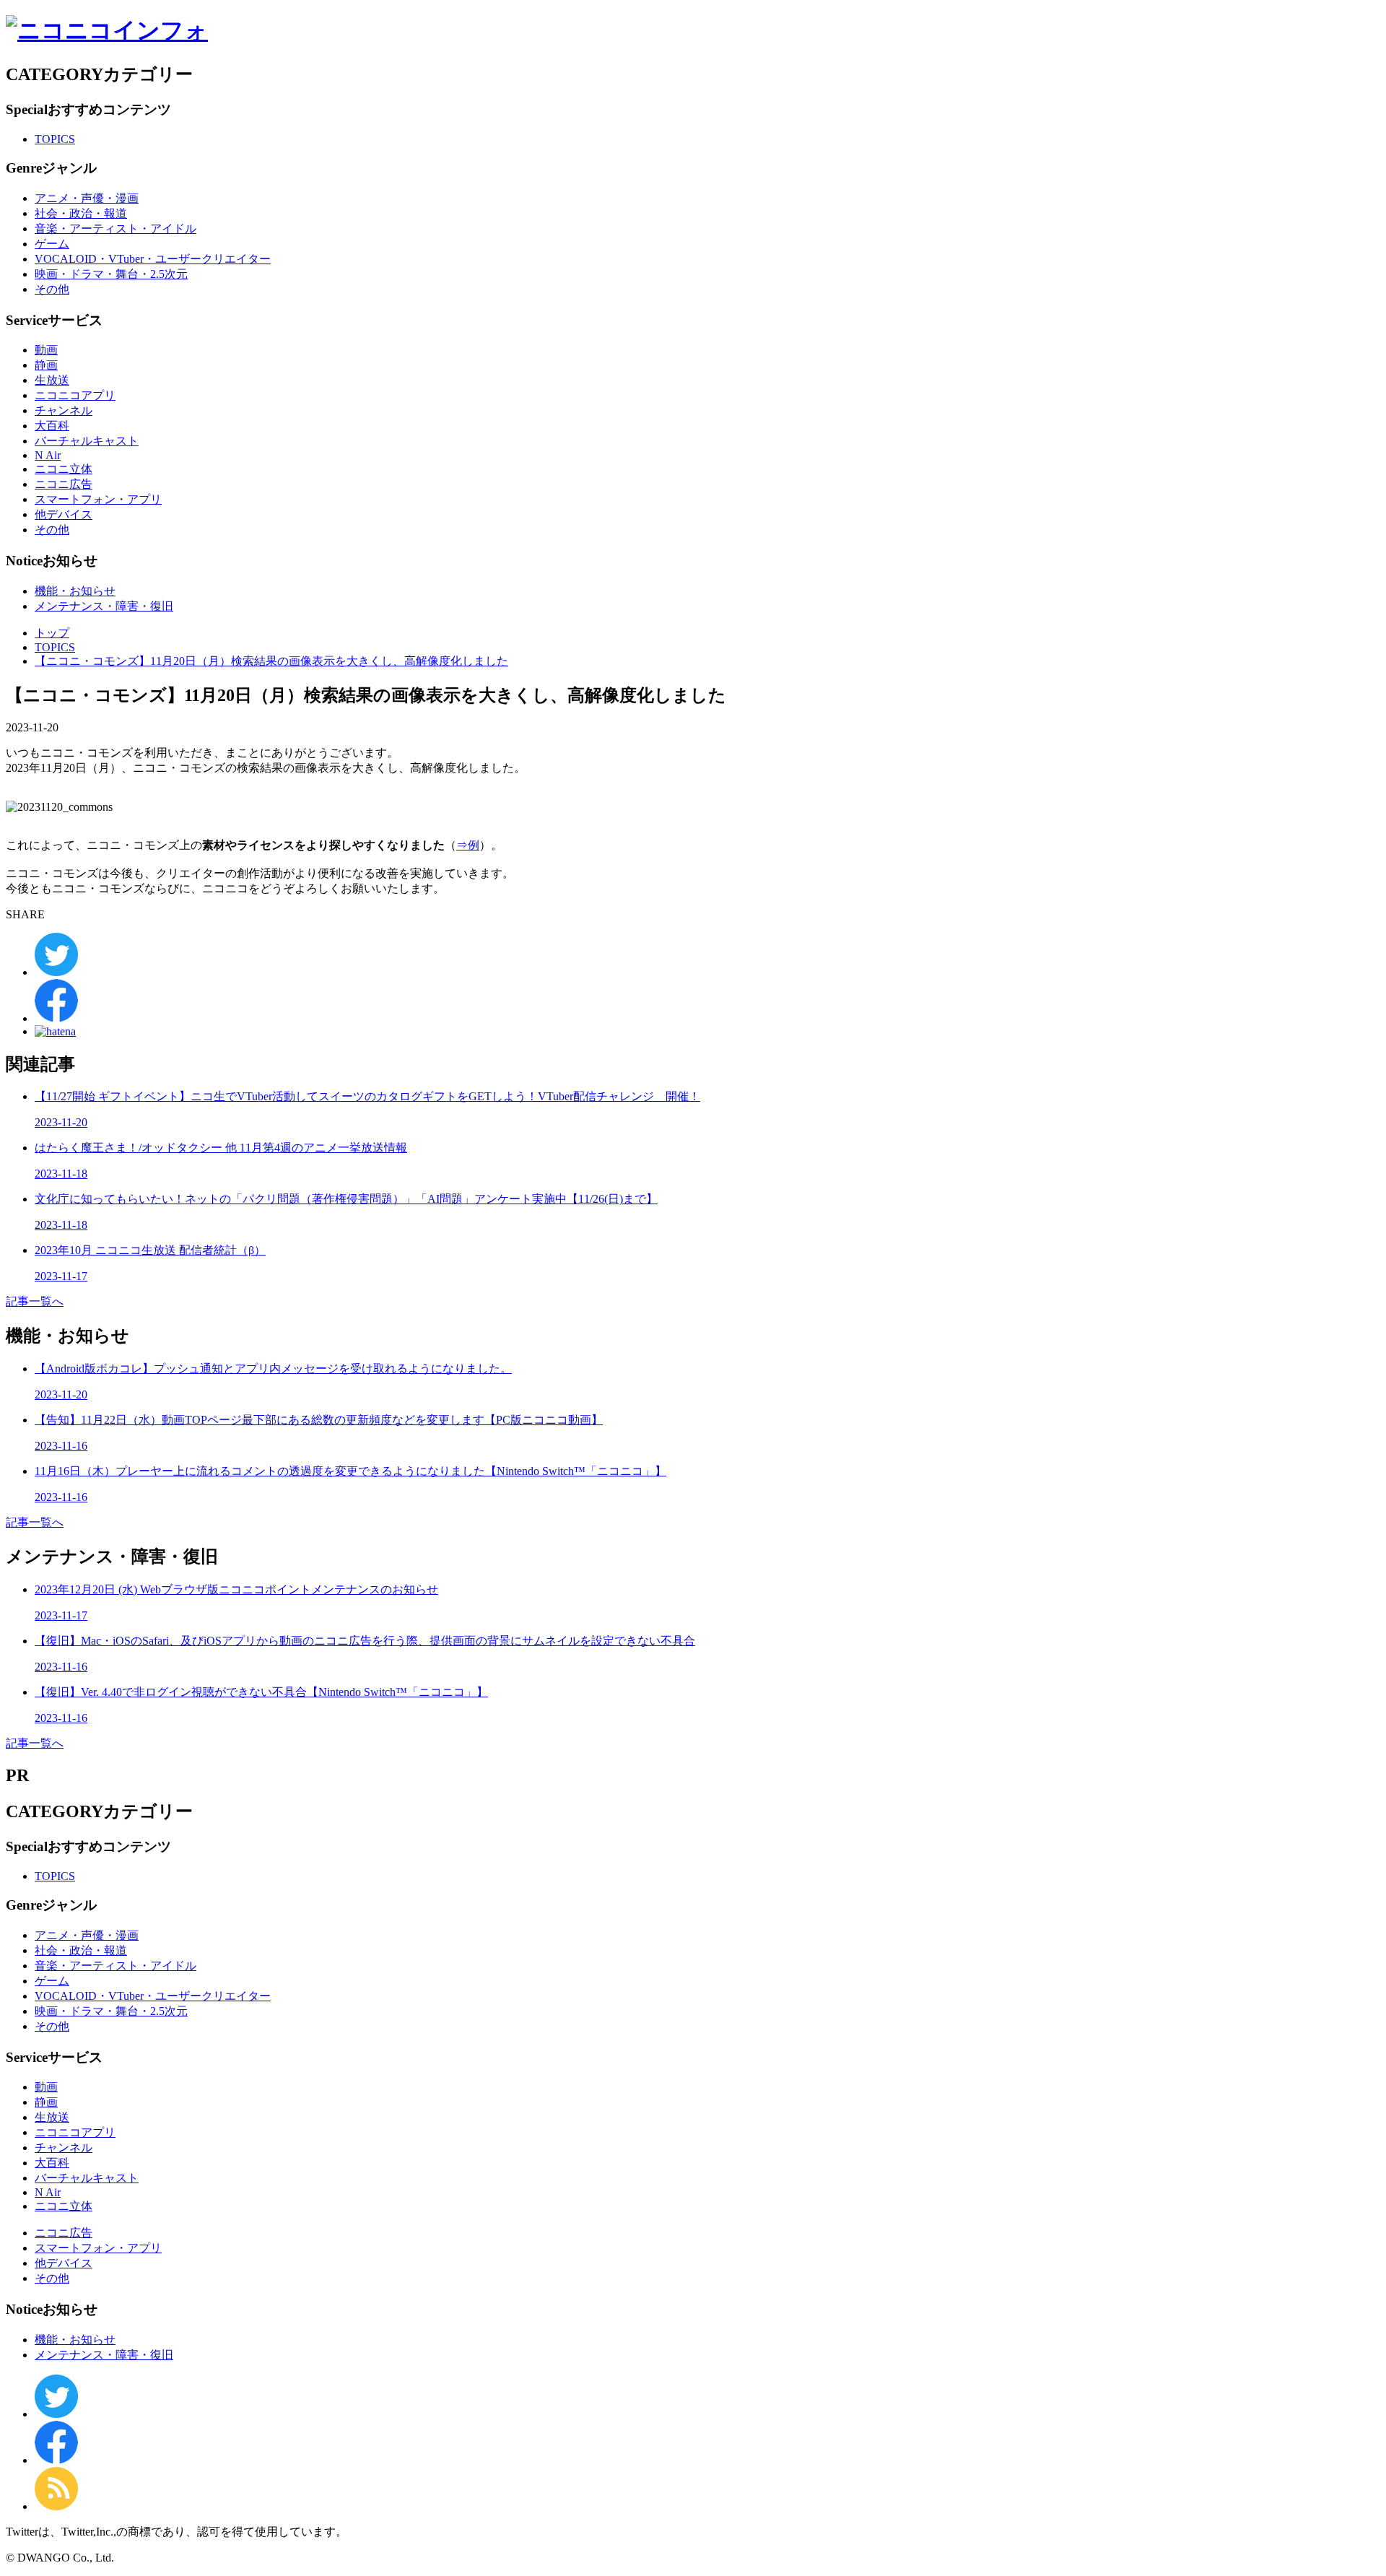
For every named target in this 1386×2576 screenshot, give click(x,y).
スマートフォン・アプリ (98, 499)
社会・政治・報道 (81, 213)
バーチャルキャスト (87, 441)
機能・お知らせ (75, 591)
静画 (46, 365)
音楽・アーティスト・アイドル (115, 229)
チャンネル (64, 410)
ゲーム (52, 244)
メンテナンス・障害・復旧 (104, 606)
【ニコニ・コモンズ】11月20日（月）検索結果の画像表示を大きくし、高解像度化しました (271, 661)
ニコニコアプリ (75, 395)
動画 (46, 350)
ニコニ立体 (64, 469)
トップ (52, 633)
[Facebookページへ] (56, 2460)
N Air (48, 455)
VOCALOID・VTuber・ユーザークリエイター (153, 259)
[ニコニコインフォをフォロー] (56, 2414)
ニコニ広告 (64, 484)
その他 (52, 289)
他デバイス (64, 514)
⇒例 (468, 845)
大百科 (52, 426)
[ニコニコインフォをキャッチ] (56, 2506)
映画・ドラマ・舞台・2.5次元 (111, 274)
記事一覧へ (35, 1301)
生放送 (52, 380)
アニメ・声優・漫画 (87, 198)
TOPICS (55, 139)
